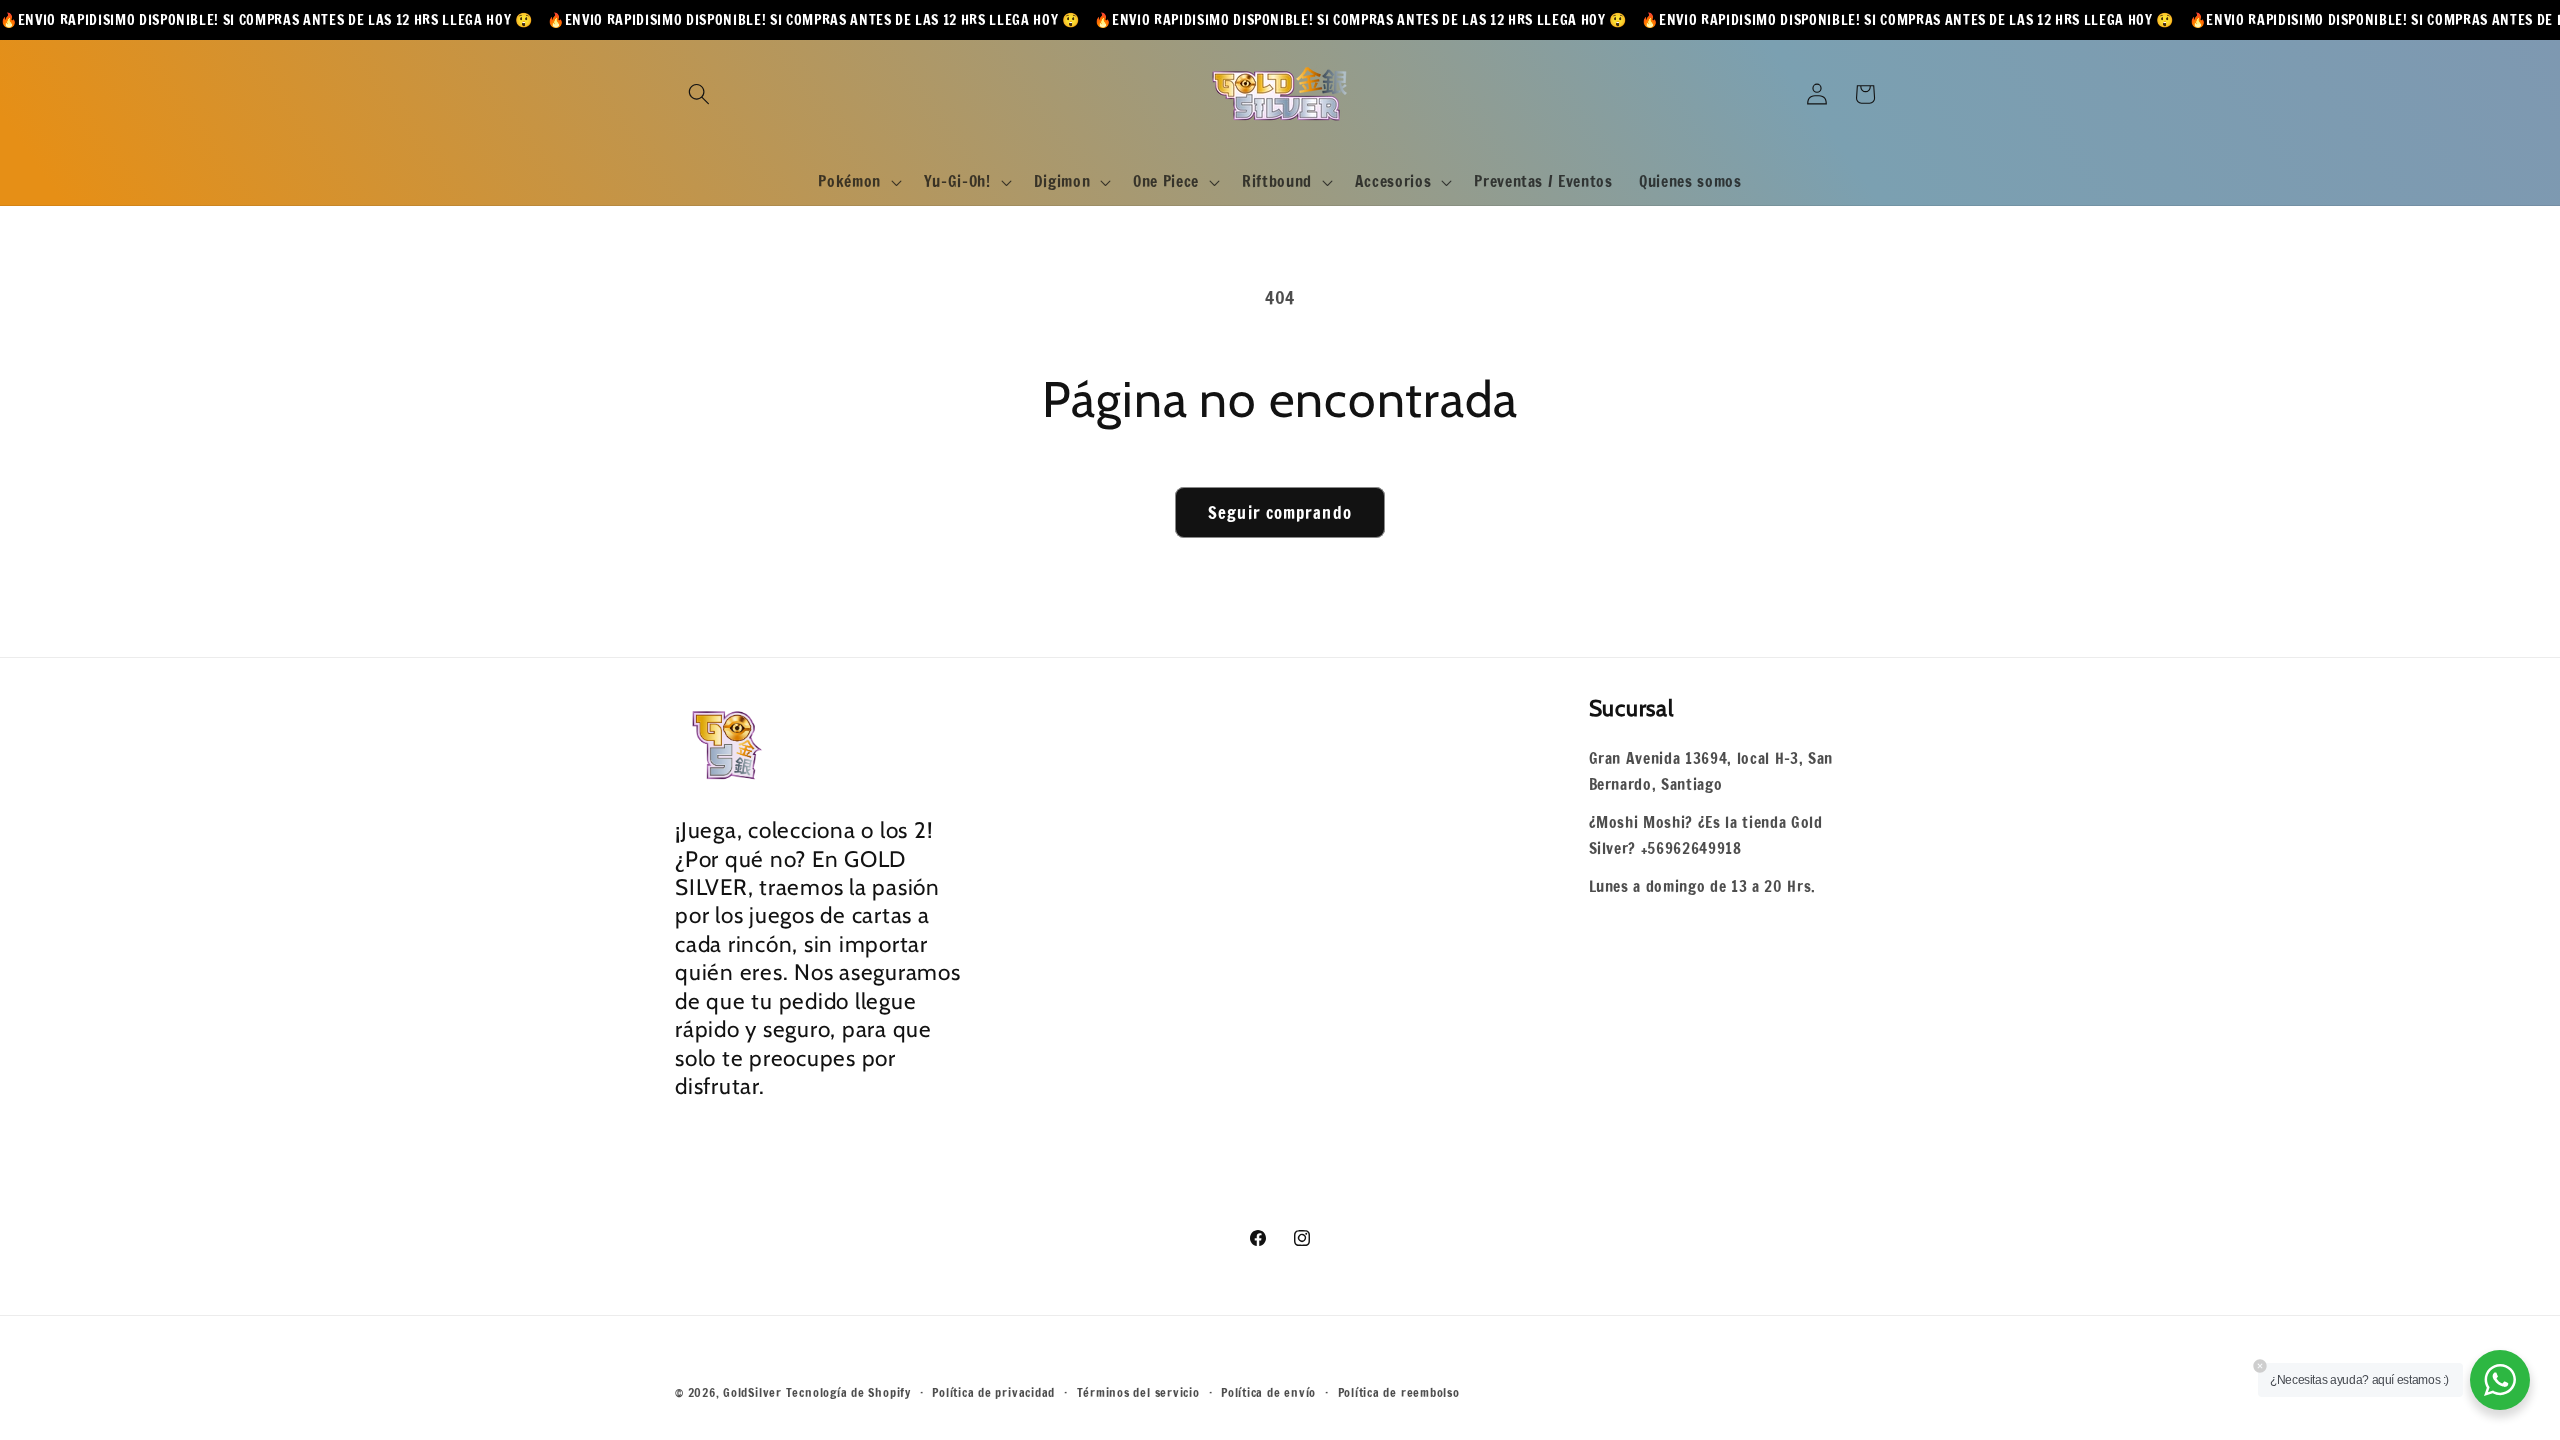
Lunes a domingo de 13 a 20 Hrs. (1702, 886)
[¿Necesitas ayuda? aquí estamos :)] (2500, 1380)
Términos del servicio (1138, 1392)
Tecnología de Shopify (848, 1392)
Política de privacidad (993, 1392)
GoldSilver (752, 1392)
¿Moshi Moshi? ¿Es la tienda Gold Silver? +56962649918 (1706, 835)
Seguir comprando (1280, 512)
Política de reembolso (1399, 1392)
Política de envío (1268, 1392)
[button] (699, 94)
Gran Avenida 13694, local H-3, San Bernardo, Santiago (1711, 771)
